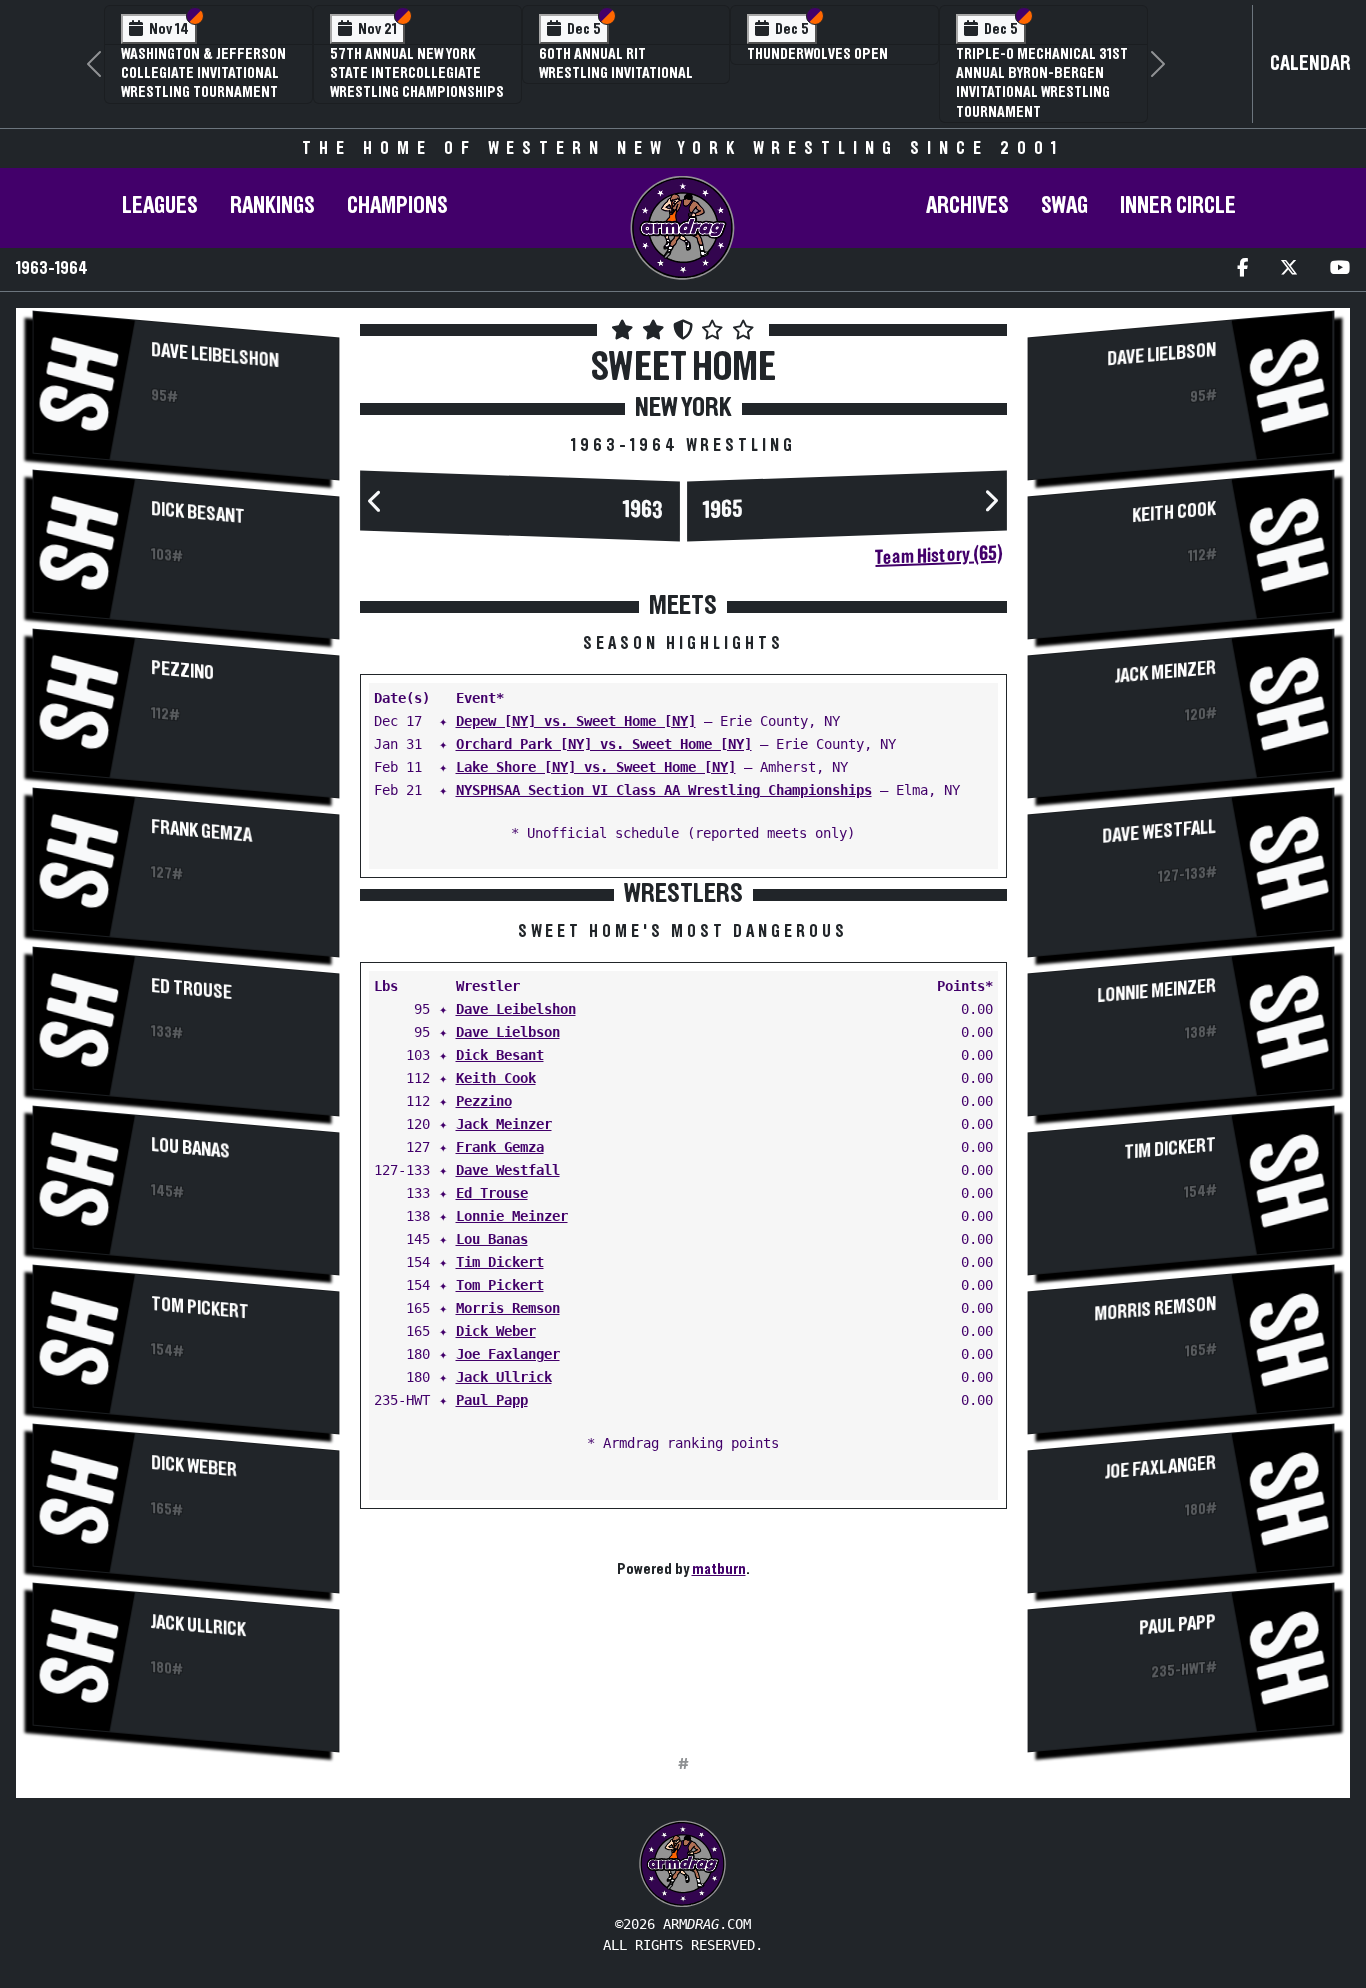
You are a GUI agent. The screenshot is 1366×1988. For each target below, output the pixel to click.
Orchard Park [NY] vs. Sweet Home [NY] (604, 744)
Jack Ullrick (198, 1626)
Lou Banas (190, 1148)
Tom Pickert (200, 1308)
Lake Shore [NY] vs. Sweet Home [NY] (596, 767)
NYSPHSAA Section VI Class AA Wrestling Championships (664, 790)
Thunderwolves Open (817, 54)
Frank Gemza (201, 831)
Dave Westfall (508, 1170)
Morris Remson (508, 1308)
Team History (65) (938, 555)
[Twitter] (1289, 269)
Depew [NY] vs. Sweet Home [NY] (576, 721)
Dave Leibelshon (215, 355)
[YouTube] (1340, 269)
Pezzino (182, 670)
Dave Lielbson (508, 1032)
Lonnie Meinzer (512, 1216)
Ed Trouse (191, 989)
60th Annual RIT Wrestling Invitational (616, 63)
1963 (643, 509)
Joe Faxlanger (508, 1354)
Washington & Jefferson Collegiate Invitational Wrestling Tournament (203, 73)
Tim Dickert (500, 1262)
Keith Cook (496, 1078)
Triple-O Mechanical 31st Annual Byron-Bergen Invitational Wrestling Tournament (1042, 83)
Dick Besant (198, 513)
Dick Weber (194, 1466)
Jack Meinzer (504, 1124)
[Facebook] (1242, 269)
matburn (719, 1569)
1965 (723, 509)
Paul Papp (492, 1400)
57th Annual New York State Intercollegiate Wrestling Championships (417, 73)
